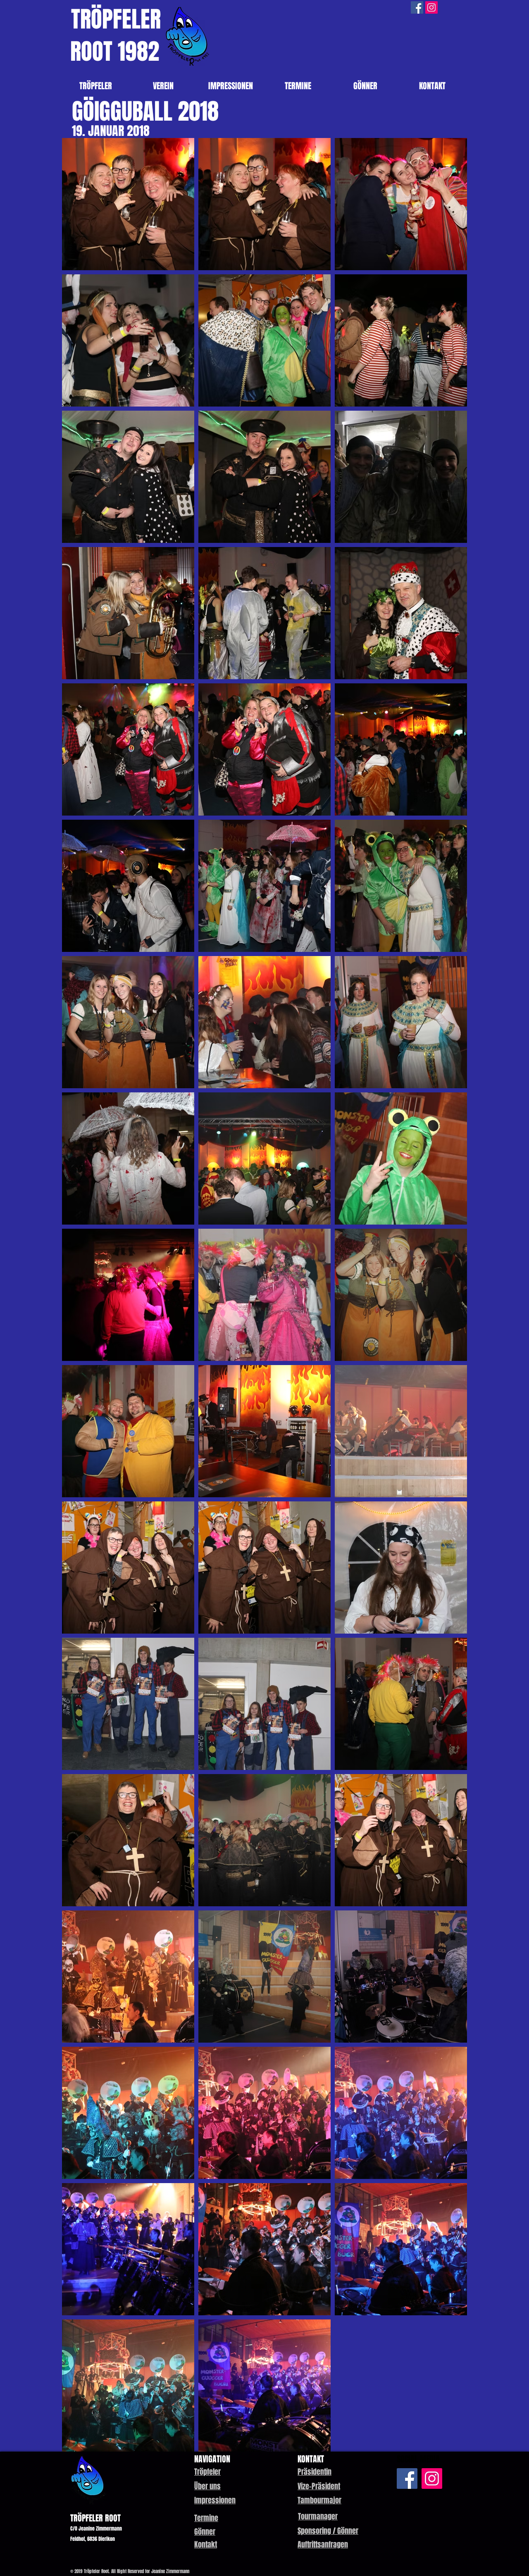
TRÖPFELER (116, 19)
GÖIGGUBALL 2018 (145, 111)
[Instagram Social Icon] (431, 7)
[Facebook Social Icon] (417, 7)
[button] (315, 2472)
